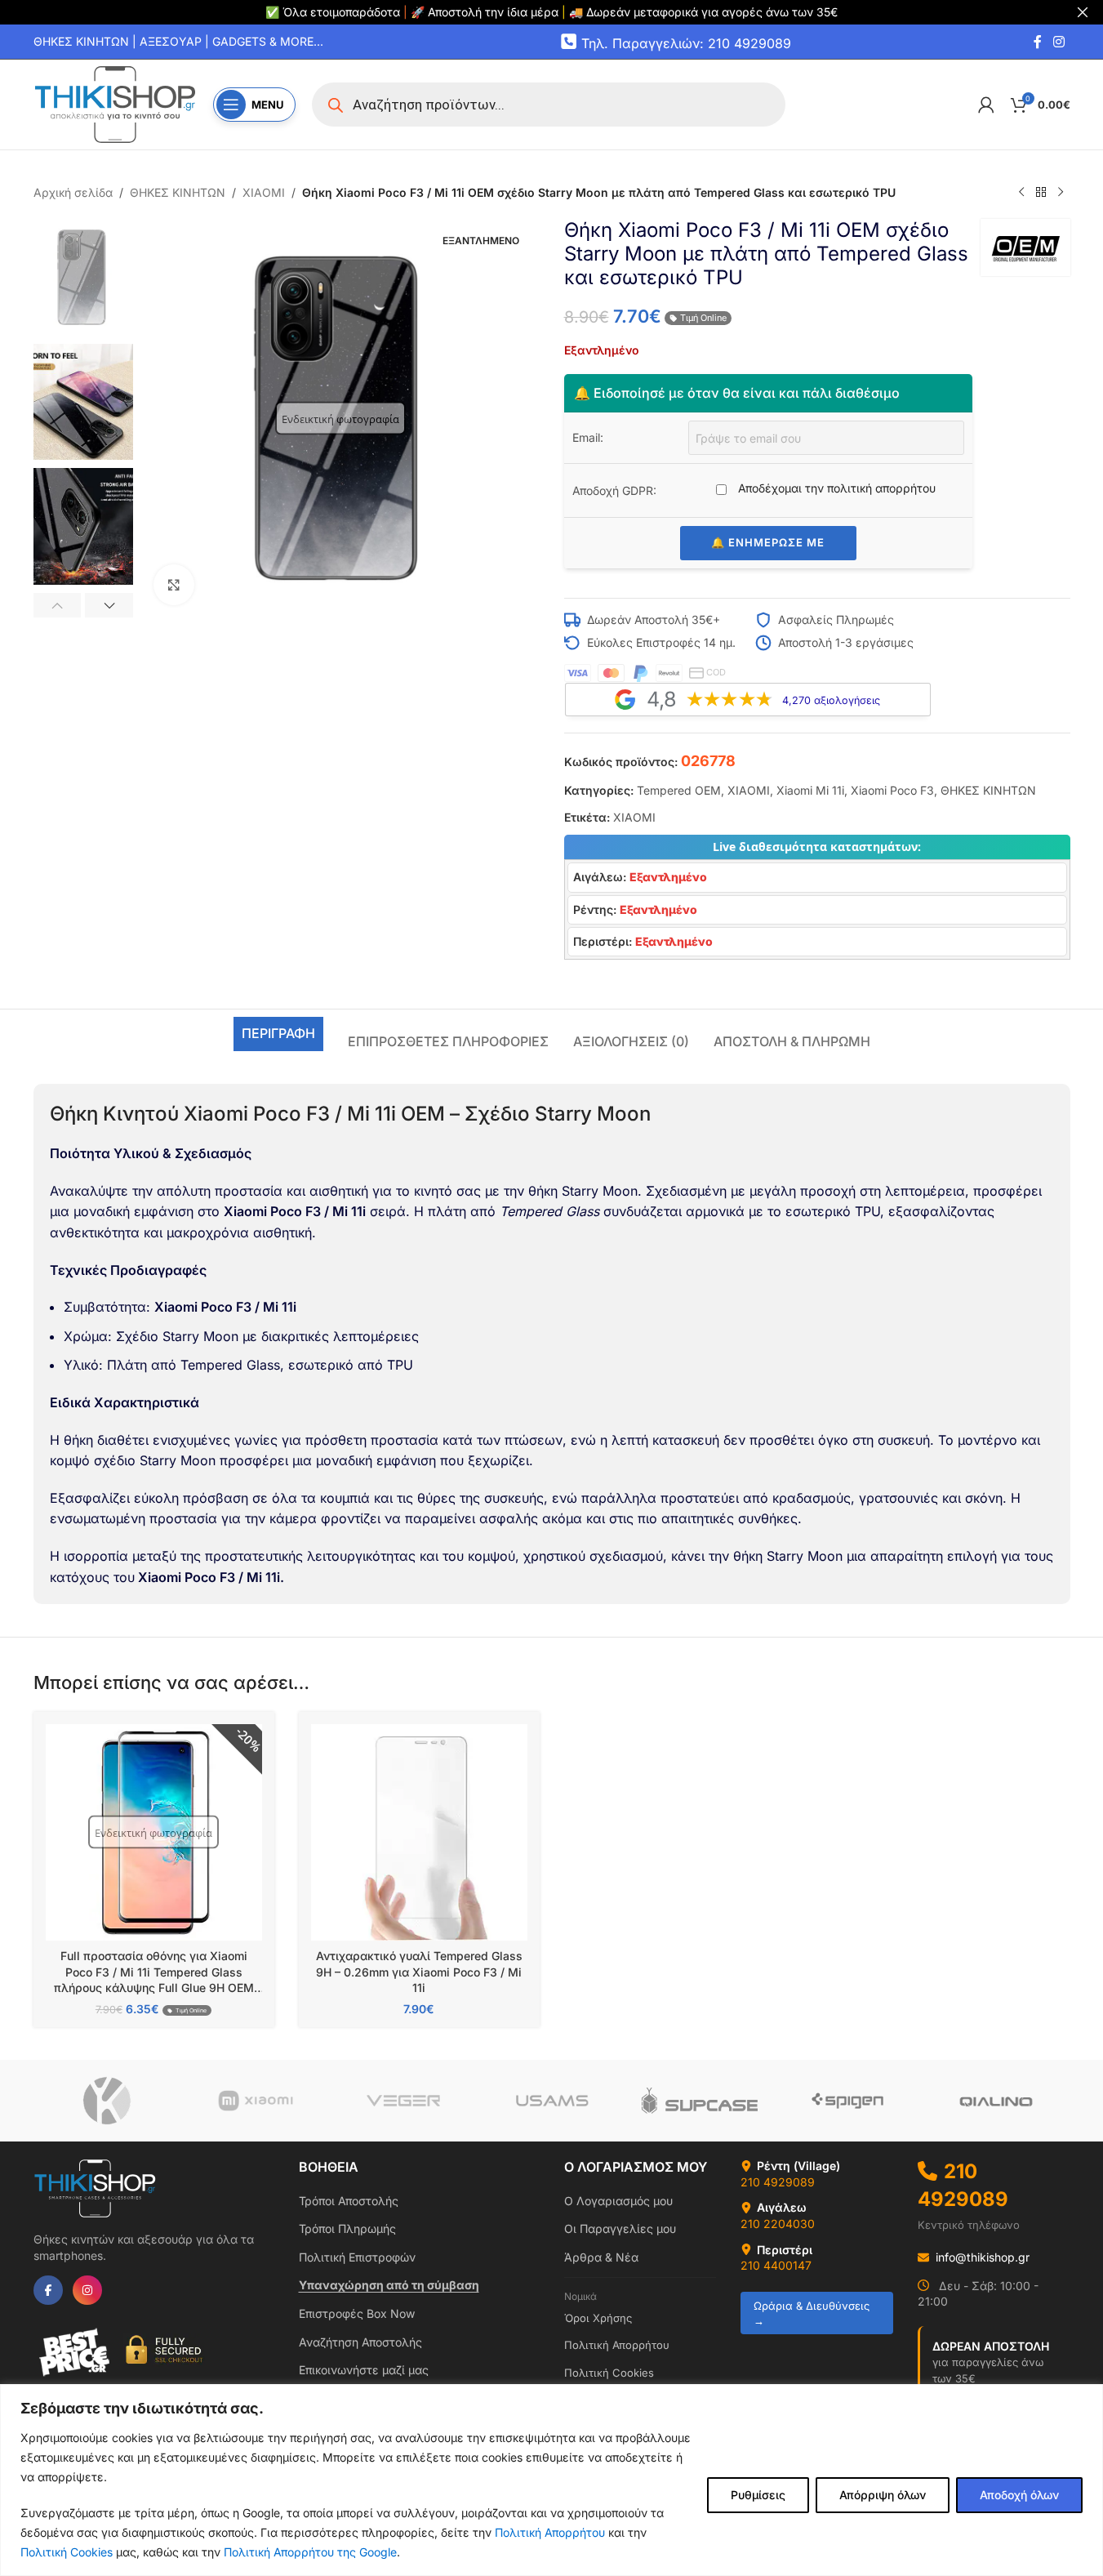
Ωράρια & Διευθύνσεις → (812, 2313)
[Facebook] (48, 2290)
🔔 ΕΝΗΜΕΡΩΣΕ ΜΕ (768, 542)
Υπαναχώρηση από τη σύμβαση (389, 2285)
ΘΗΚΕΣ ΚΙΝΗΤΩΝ (178, 192)
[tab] (278, 1034)
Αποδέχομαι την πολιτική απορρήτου (835, 488)
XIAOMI (264, 192)
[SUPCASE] (699, 2101)
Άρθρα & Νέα (601, 2257)
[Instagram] (87, 2290)
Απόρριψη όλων (883, 2495)
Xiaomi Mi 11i (810, 790)
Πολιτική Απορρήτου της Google (310, 2552)
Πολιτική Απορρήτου (550, 2532)
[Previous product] (1021, 193)
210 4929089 (778, 2182)
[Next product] (1061, 193)
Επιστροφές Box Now (357, 2313)
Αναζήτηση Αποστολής (360, 2342)
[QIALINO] (996, 2101)
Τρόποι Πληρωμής (347, 2228)
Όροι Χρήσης (598, 2318)
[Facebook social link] (1038, 42)
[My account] (986, 105)
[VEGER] (403, 2101)
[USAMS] (551, 2101)
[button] (58, 605)
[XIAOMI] (255, 2101)
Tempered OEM (679, 790)
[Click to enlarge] (174, 585)
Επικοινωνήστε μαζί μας (364, 2370)
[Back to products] (1041, 193)
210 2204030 (778, 2224)
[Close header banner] (1083, 12)
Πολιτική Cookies (67, 2552)
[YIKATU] (107, 2101)
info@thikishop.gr (983, 2257)
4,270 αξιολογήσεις (831, 700)
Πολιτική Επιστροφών (357, 2257)
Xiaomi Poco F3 (892, 790)
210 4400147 (776, 2265)
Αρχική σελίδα (73, 192)
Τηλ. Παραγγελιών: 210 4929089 (686, 42)
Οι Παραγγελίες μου (620, 2228)
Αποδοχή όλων (1019, 2495)
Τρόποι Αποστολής (349, 2201)
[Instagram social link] (1059, 42)
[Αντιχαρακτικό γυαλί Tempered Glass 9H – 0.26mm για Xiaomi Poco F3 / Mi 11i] (419, 1832)
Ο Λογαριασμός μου (618, 2201)
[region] (551, 2480)
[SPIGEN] (848, 2101)
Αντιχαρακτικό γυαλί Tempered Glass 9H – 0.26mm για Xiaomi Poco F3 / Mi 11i (419, 1972)
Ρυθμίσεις (758, 2495)
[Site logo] (115, 103)
